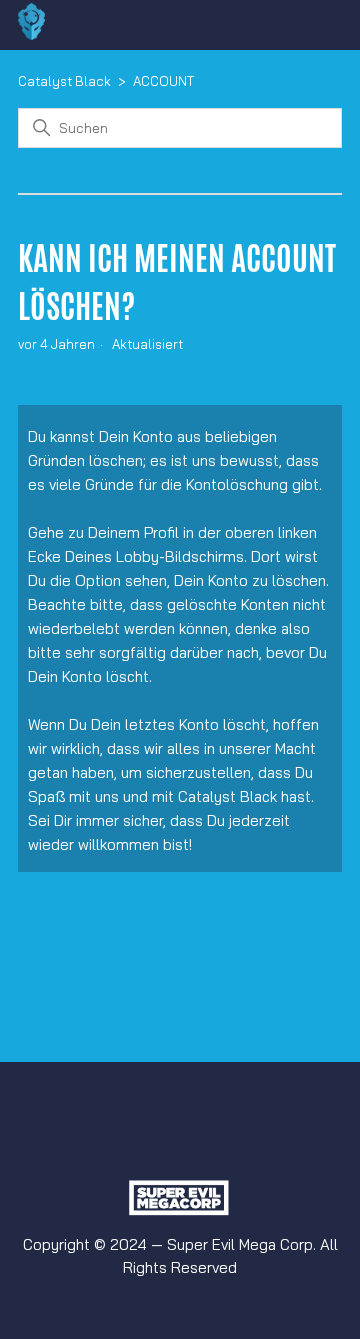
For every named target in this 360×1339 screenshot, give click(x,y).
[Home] (31, 34)
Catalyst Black (64, 81)
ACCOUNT (163, 81)
